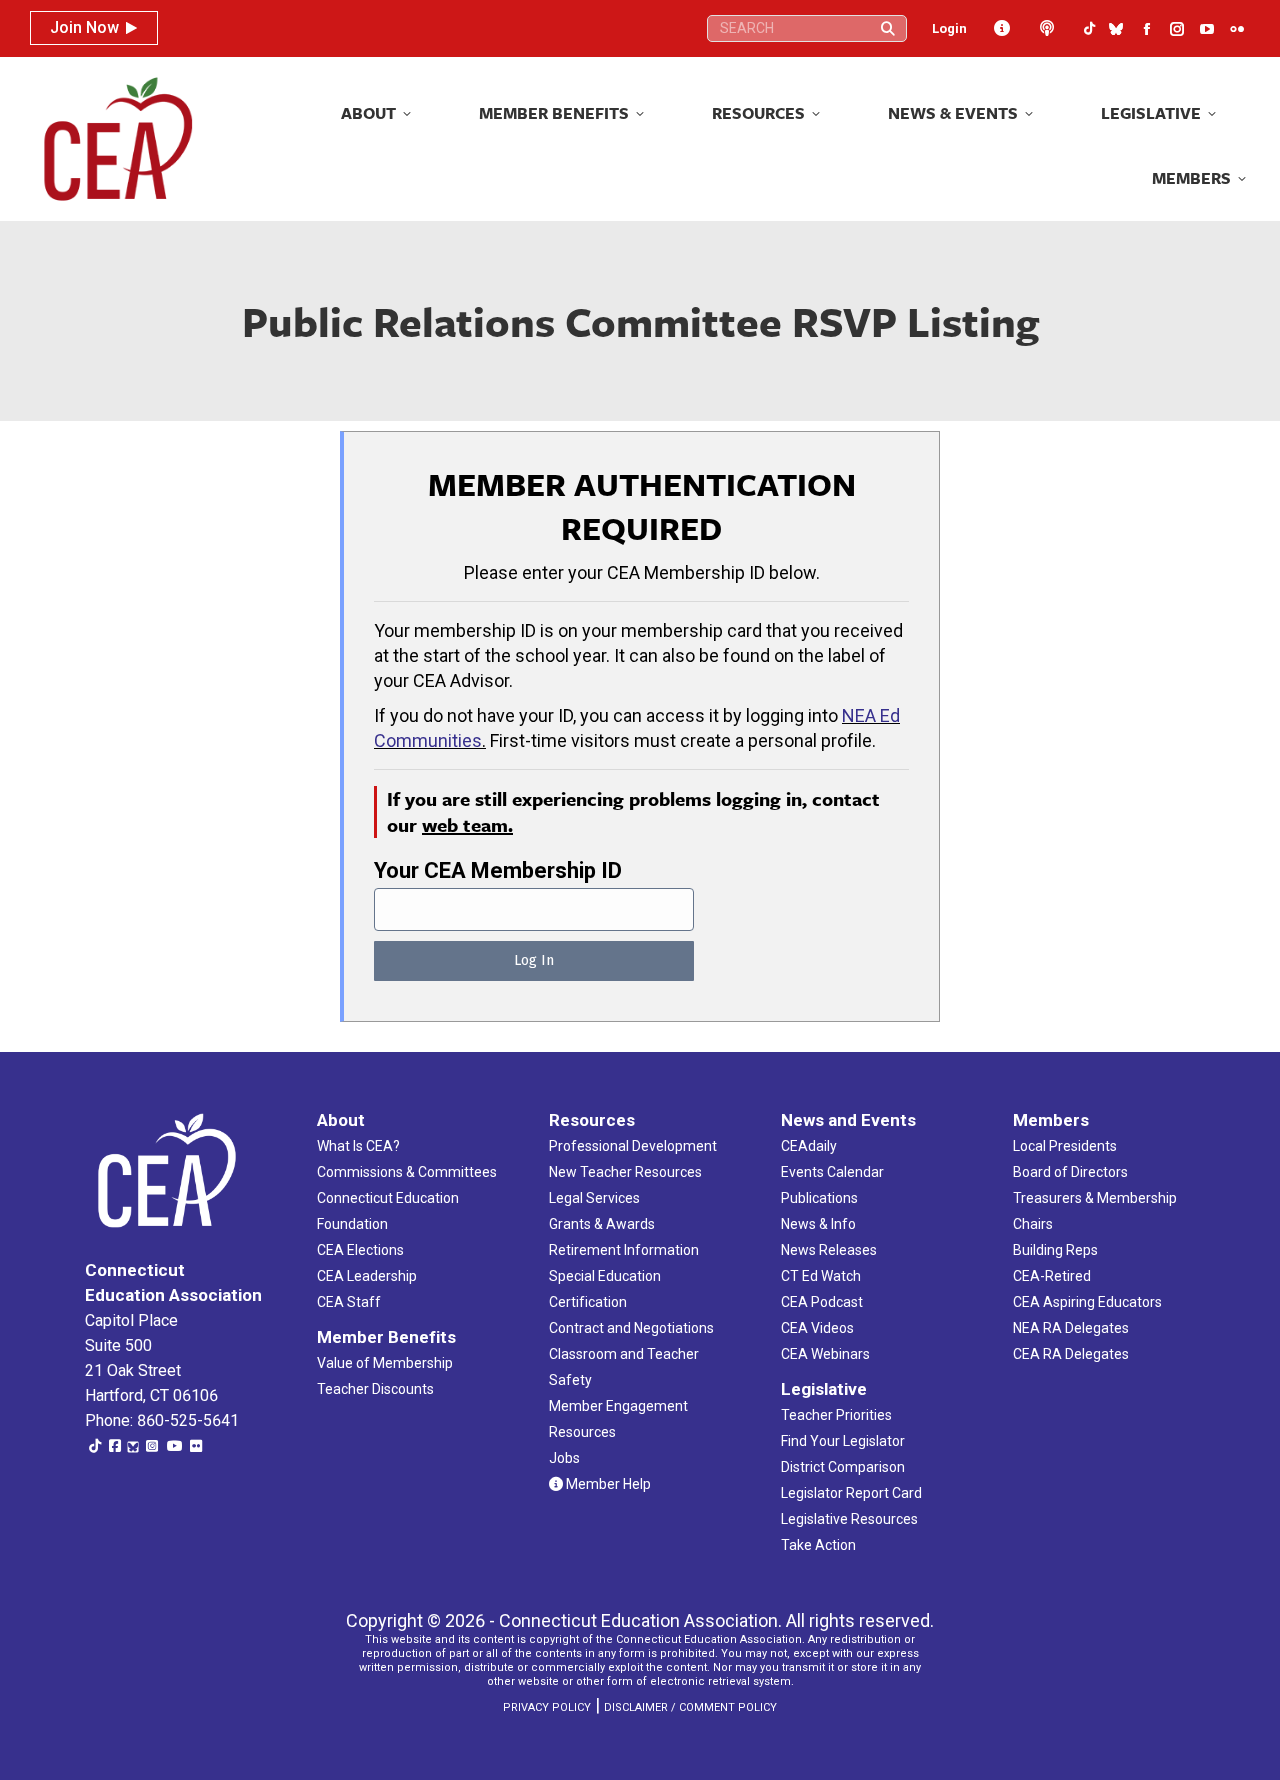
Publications (819, 1198)
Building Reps (1055, 1250)
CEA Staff (349, 1302)
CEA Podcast (822, 1302)
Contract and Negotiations (631, 1328)
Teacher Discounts (375, 1389)
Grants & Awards (602, 1224)
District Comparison (843, 1467)
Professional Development (633, 1146)
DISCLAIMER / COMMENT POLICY (690, 1707)
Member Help (607, 1484)
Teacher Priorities (836, 1415)
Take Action (818, 1545)
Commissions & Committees (407, 1172)
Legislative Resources (849, 1519)
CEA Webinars (825, 1354)
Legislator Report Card (851, 1493)
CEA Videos (817, 1328)
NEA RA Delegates (1071, 1328)
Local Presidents (1065, 1146)
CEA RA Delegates (1071, 1354)
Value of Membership (385, 1363)
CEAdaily (809, 1146)
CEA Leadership (367, 1276)
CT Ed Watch (821, 1276)
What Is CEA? (358, 1146)
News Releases (829, 1250)
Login (949, 28)
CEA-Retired (1052, 1276)
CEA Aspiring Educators (1087, 1302)
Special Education (605, 1276)
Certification (588, 1302)
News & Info (818, 1224)
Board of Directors (1070, 1172)
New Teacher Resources (625, 1172)
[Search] (888, 28)
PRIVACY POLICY (547, 1707)
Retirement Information (624, 1250)
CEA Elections (360, 1250)
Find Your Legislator (843, 1441)
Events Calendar (832, 1172)
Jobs (564, 1458)
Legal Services (594, 1198)
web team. (467, 824)
